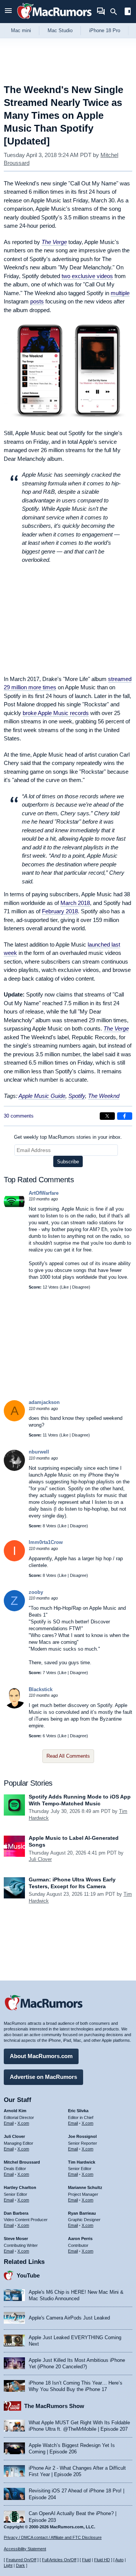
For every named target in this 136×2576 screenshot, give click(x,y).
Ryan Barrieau (82, 2213)
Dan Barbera (16, 2213)
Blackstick (41, 1689)
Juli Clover (40, 1859)
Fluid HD (102, 2560)
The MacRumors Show (54, 2406)
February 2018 (60, 911)
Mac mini (21, 30)
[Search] (116, 12)
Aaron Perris (80, 2239)
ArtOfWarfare (44, 1193)
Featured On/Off (21, 2560)
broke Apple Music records (56, 713)
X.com (23, 2123)
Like (65, 1287)
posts (37, 301)
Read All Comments (68, 1756)
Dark (20, 2565)
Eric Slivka (78, 2111)
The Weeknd (104, 1096)
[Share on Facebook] (125, 1116)
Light (8, 2565)
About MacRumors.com (41, 2056)
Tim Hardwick (82, 2162)
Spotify (77, 1096)
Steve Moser (16, 2239)
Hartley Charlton (20, 2187)
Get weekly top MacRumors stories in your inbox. (68, 1137)
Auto (119, 2560)
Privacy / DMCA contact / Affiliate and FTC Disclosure (53, 2537)
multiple (120, 293)
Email (9, 2123)
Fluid (86, 2560)
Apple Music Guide (42, 1096)
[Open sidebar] (128, 12)
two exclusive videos (87, 276)
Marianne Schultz (85, 2187)
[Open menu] (8, 12)
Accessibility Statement (25, 2549)
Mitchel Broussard (22, 2162)
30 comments (19, 1116)
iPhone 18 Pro (105, 30)
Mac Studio (60, 30)
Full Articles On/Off (59, 2560)
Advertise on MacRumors (43, 2077)
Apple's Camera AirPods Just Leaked (69, 2318)
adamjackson (44, 1402)
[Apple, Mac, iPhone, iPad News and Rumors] (54, 20)
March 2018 (75, 903)
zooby (36, 1592)
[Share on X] (107, 1116)
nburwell (39, 1452)
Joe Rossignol (82, 2136)
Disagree (80, 1287)
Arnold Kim (15, 2111)
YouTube (28, 2275)
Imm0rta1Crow (46, 1542)
